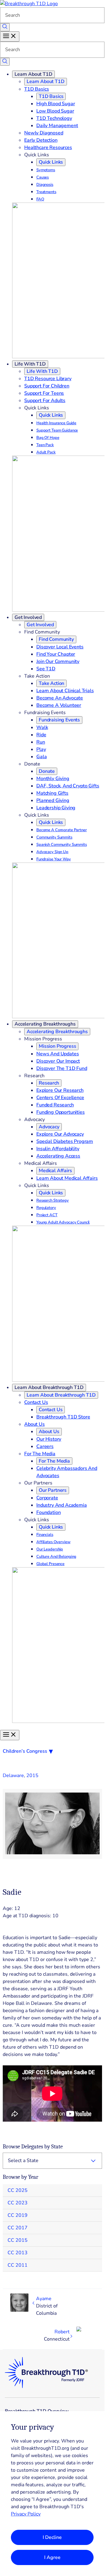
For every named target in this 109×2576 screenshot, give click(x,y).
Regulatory (46, 1208)
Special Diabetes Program (65, 1141)
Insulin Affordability (58, 1149)
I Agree (52, 2557)
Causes (43, 177)
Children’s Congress (25, 1751)
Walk (42, 727)
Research (49, 1083)
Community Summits (54, 837)
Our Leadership (50, 1549)
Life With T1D (30, 364)
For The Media (40, 1454)
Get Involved (28, 617)
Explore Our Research (60, 1090)
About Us (35, 1424)
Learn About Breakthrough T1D (49, 1387)
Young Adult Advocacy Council (63, 1222)
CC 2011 (18, 2265)
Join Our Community (58, 661)
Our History (49, 1439)
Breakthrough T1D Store (63, 1417)
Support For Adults (45, 401)
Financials (45, 1535)
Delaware (13, 1776)
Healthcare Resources (48, 148)
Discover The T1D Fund (62, 1068)
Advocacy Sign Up (52, 852)
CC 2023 (18, 2203)
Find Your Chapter (56, 654)
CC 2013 (18, 2253)
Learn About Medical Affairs (67, 1178)
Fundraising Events (59, 720)
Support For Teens (44, 393)
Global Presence (50, 1564)
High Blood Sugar (56, 104)
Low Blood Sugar (55, 111)
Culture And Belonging (56, 1557)
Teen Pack (45, 445)
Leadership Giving (56, 808)
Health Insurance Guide (56, 423)
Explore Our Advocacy (60, 1134)
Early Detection (41, 140)
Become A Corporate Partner (62, 830)
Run (41, 742)
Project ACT (47, 1215)
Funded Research (55, 1105)
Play (41, 749)
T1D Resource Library (48, 379)
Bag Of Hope (48, 438)
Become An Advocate (60, 698)
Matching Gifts (52, 793)
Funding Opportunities (61, 1112)
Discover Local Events (60, 647)
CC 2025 (18, 2190)
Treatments (46, 192)
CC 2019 (18, 2215)
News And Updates (58, 1054)
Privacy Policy (26, 2514)
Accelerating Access (58, 1156)
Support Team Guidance (57, 430)
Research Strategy (53, 1200)
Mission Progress (57, 1046)
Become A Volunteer (59, 705)
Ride (41, 735)
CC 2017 (18, 2228)
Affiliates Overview (53, 1542)
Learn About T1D (33, 74)
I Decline (52, 2537)
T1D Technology (54, 118)
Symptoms (46, 170)
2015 (32, 1776)
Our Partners (53, 1490)
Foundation (48, 1512)
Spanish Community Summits (62, 845)
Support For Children (47, 386)
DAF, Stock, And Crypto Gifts (68, 786)
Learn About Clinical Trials (65, 691)
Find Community (56, 639)
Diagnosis (45, 185)
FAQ (40, 199)
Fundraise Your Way (54, 859)
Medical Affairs (55, 1171)
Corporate (47, 1498)
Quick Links (51, 162)
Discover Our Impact (58, 1061)
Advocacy (49, 1127)
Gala (41, 757)
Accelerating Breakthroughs (45, 1024)
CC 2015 (18, 2240)
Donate (47, 771)
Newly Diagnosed (44, 133)
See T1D (46, 669)
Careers (45, 1446)
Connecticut (57, 2339)
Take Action (51, 683)
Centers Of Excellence (60, 1098)
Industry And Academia (62, 1505)
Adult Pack (46, 452)
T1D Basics (36, 89)
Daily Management (57, 126)
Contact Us (36, 1402)
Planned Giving (53, 800)
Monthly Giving (53, 779)
